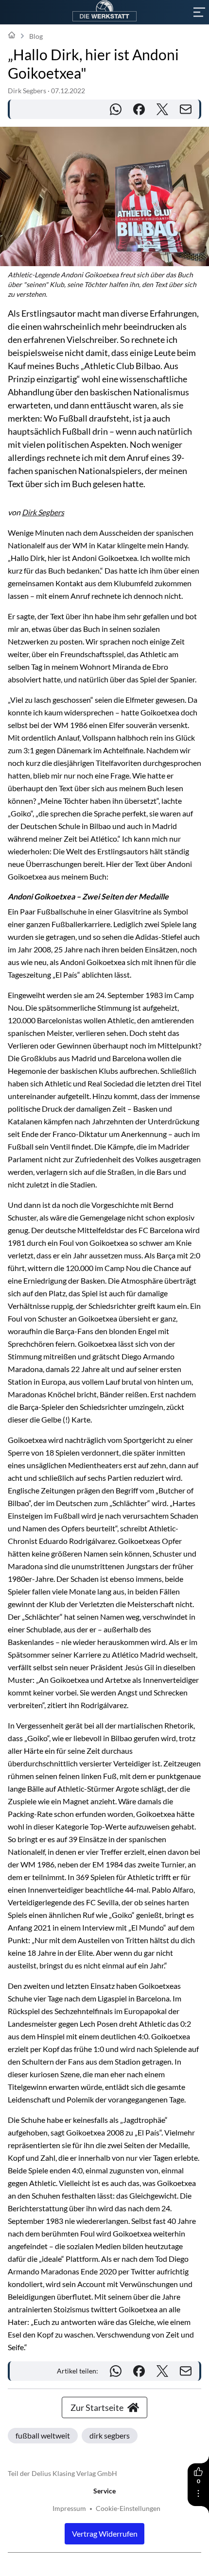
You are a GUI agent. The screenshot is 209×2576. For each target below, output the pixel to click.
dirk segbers (110, 2435)
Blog (36, 36)
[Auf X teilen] (162, 109)
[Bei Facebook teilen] (139, 109)
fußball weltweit (43, 2435)
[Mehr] (198, 2493)
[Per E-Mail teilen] (186, 109)
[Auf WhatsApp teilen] (116, 109)
